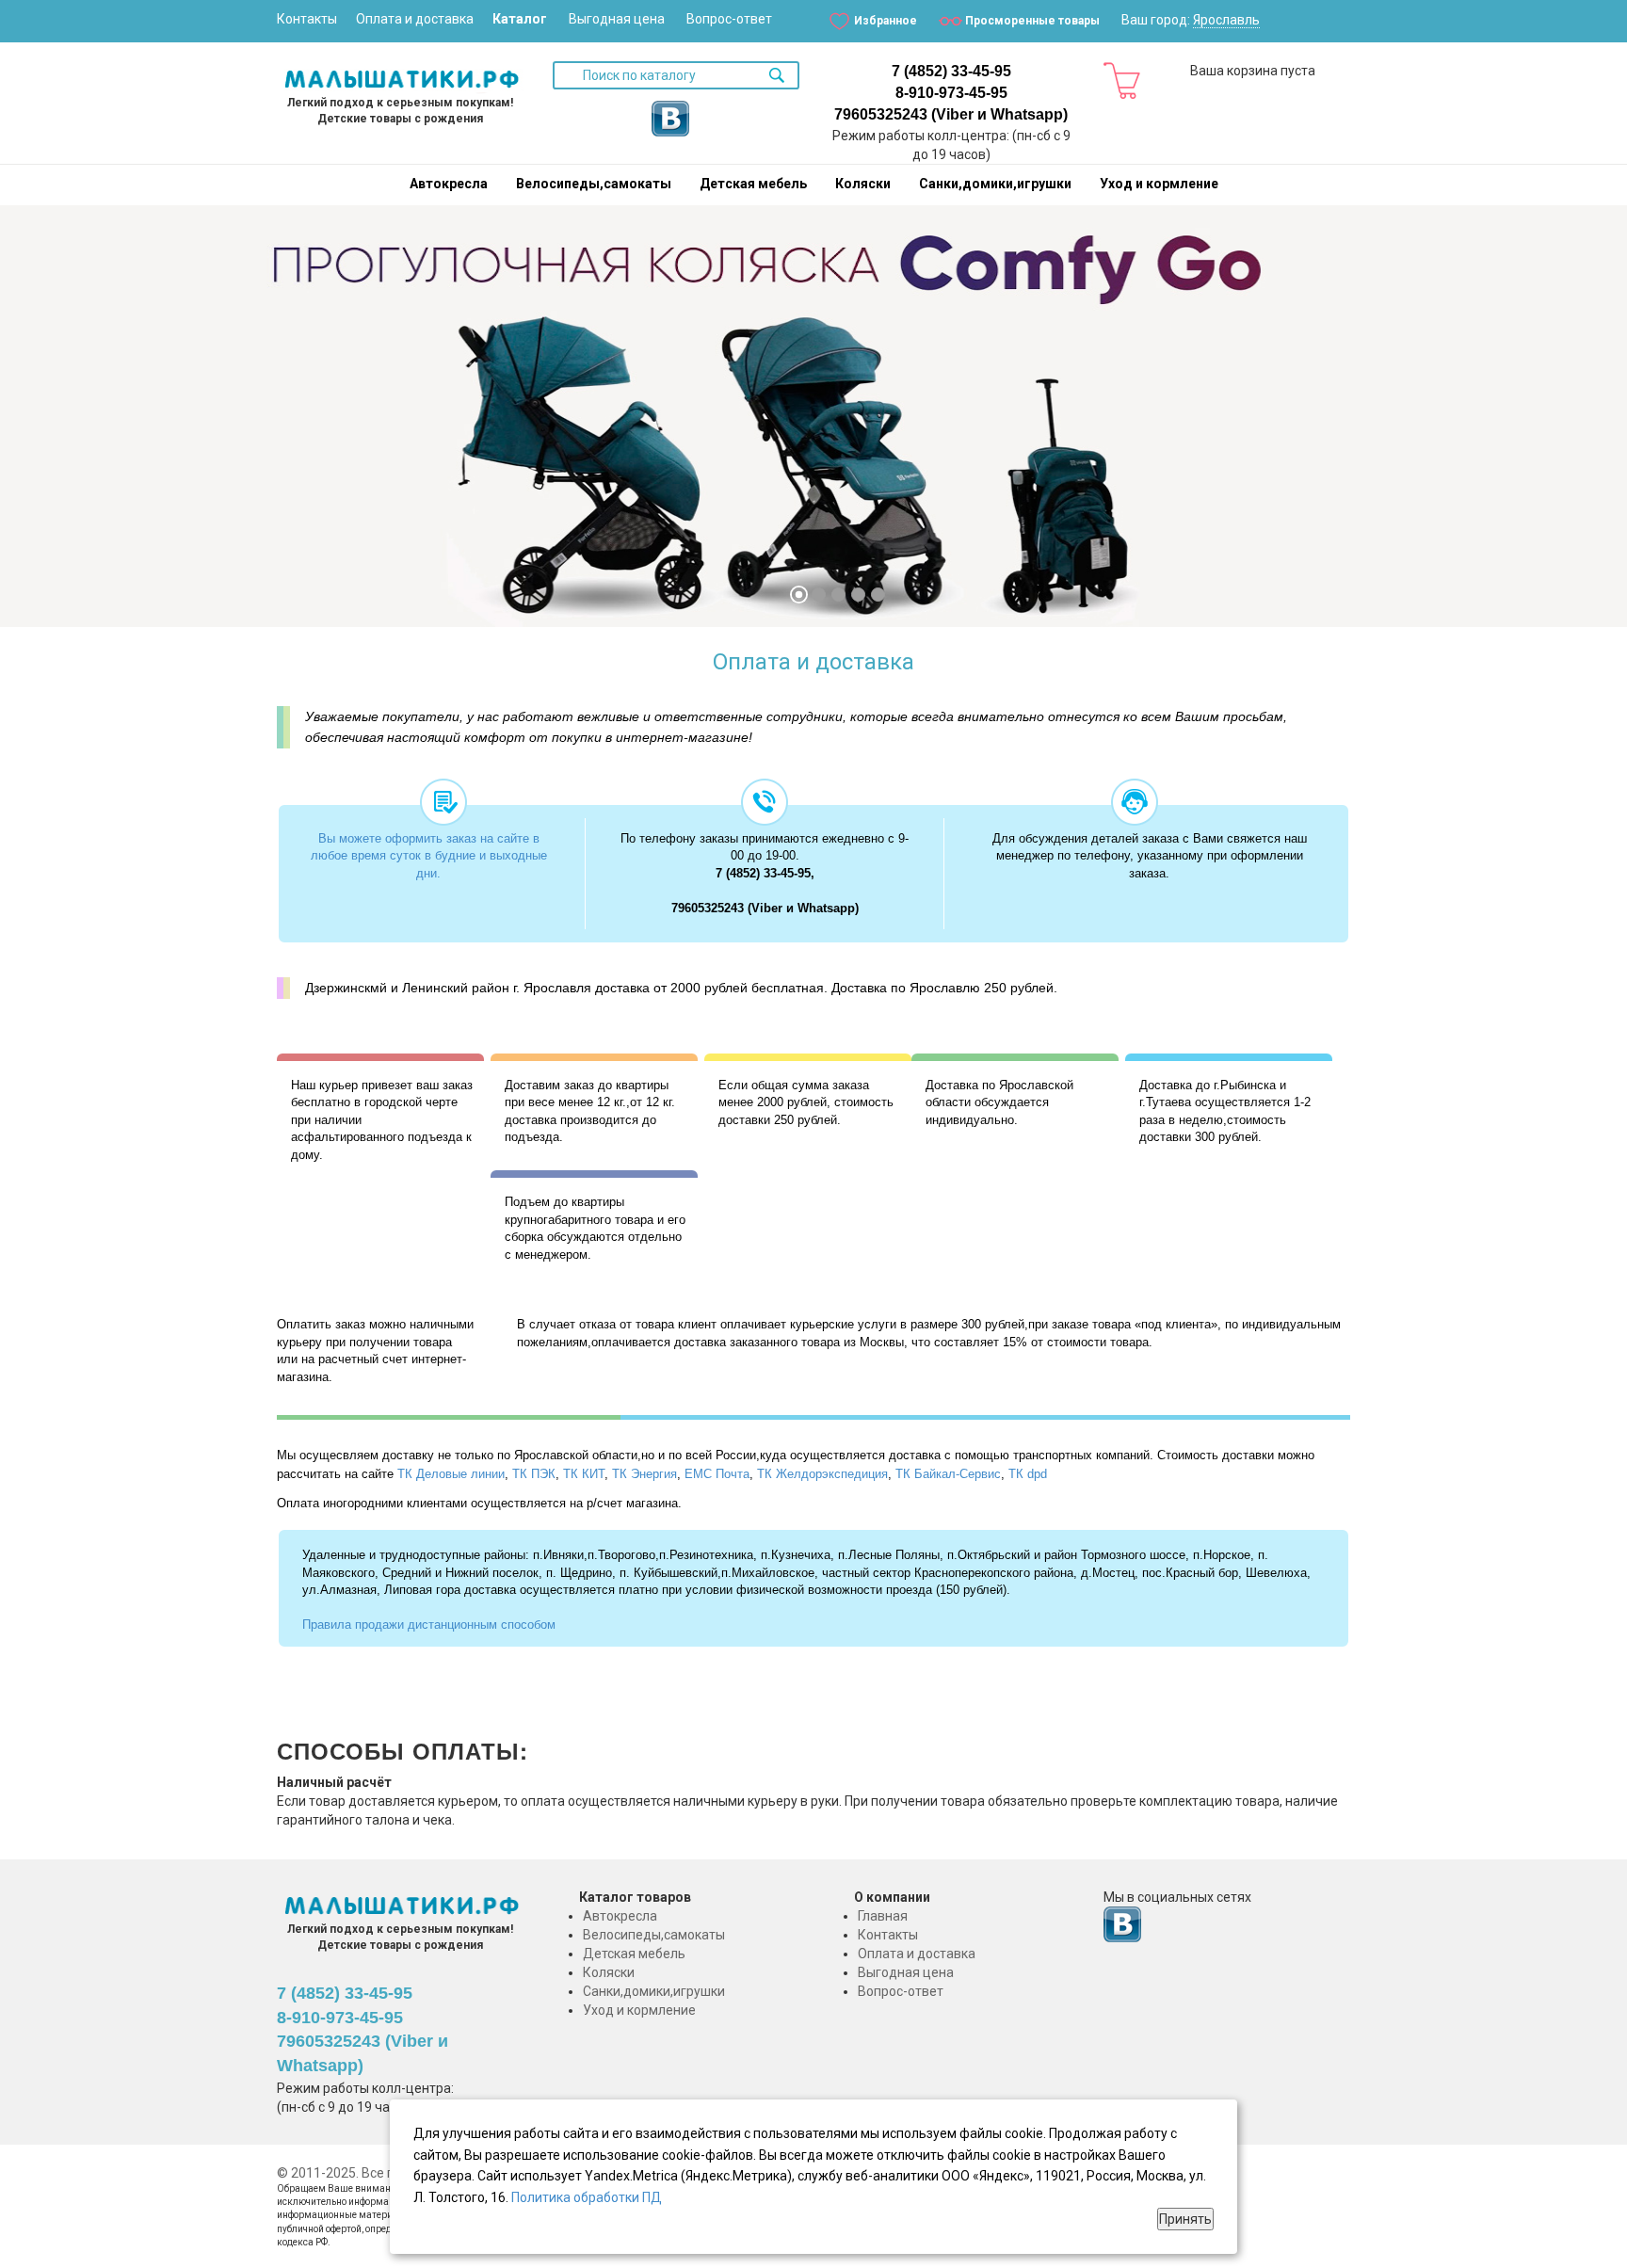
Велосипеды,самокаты (594, 184)
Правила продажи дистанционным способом (429, 1625)
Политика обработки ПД (587, 2197)
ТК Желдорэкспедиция (822, 1474)
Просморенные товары (1032, 21)
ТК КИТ (584, 1474)
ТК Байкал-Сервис (948, 1474)
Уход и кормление (1159, 184)
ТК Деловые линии (451, 1474)
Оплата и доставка (415, 19)
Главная (883, 1916)
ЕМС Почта (717, 1474)
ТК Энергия (644, 1474)
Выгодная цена (617, 19)
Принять (1185, 2219)
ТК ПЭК (534, 1474)
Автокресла (449, 184)
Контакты (307, 19)
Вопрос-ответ (729, 19)
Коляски (863, 184)
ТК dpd (1028, 1474)
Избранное (886, 21)
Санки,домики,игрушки (995, 184)
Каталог (520, 19)
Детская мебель (753, 184)
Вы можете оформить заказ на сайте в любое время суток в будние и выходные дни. (429, 856)
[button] (37, 424)
